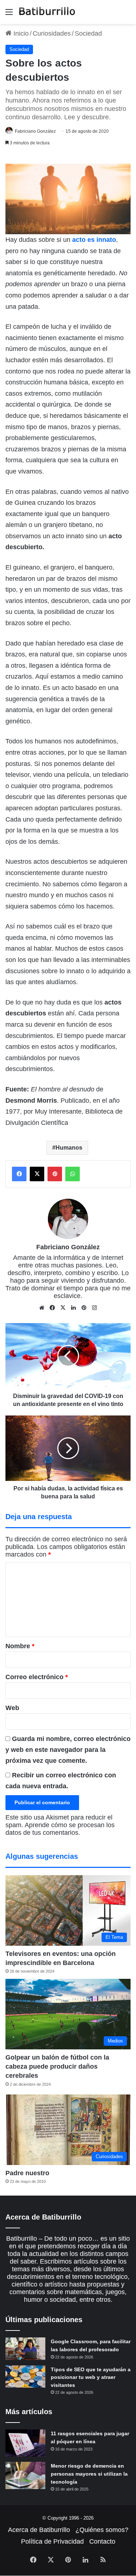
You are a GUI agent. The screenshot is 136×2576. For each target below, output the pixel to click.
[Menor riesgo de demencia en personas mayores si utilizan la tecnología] (25, 2475)
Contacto (102, 2541)
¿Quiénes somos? (102, 2530)
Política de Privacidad (52, 2541)
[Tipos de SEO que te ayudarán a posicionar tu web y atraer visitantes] (25, 2377)
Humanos (69, 1148)
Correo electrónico (37, 1677)
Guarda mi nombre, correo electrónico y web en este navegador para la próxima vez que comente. (68, 1750)
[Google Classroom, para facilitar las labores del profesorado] (25, 2349)
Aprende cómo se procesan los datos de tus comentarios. (60, 1829)
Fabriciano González (35, 131)
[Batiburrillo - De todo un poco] (47, 12)
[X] (63, 1308)
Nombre (20, 1646)
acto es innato (94, 240)
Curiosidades (52, 33)
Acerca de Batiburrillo (39, 2530)
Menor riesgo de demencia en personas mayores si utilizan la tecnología (89, 2474)
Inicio (20, 33)
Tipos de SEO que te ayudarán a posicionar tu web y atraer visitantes (91, 2377)
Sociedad (88, 33)
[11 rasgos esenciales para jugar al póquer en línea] (25, 2443)
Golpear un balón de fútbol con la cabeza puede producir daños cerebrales (57, 2066)
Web (12, 1708)
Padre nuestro (27, 2173)
